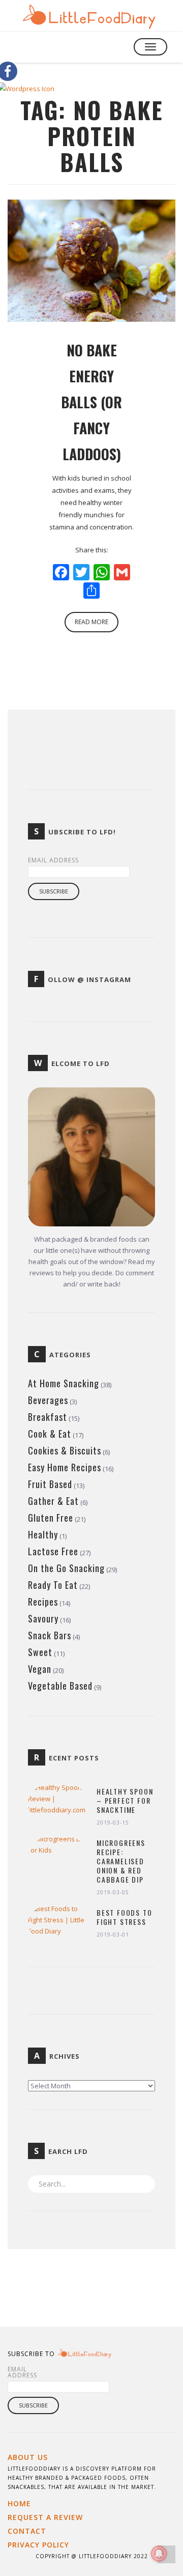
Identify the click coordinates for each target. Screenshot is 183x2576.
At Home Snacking (64, 1383)
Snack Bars (50, 1635)
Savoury (43, 1618)
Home (19, 2503)
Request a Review (45, 2517)
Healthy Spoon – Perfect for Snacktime (125, 1801)
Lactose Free (53, 1551)
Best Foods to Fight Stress (124, 1917)
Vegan (40, 1669)
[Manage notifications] (159, 2554)
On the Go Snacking (66, 1568)
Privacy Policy (38, 2545)
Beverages (48, 1400)
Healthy (43, 1534)
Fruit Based (50, 1484)
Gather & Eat (53, 1501)
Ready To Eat (53, 1585)
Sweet (40, 1652)
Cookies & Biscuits (65, 1450)
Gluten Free (51, 1518)
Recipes (43, 1602)
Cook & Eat (50, 1434)
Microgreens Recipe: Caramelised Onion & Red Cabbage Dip (121, 1861)
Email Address (53, 860)
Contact (27, 2531)
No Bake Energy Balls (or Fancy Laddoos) (91, 402)
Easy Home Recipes (65, 1467)
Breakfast (48, 1417)
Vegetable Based (60, 1686)
